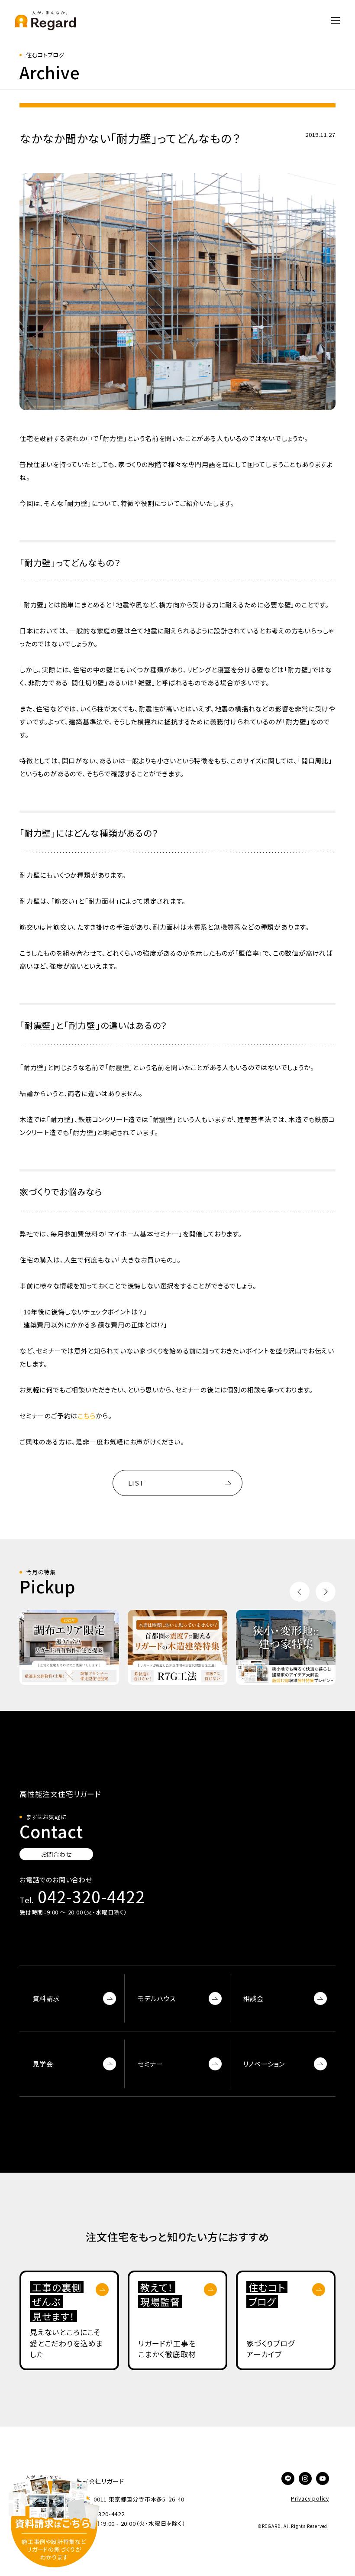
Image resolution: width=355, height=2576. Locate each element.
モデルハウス (157, 1998)
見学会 (43, 2064)
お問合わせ (56, 1854)
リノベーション (264, 2064)
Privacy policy (310, 2498)
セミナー (150, 2064)
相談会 (253, 1998)
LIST (136, 1483)
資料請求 (46, 1998)
